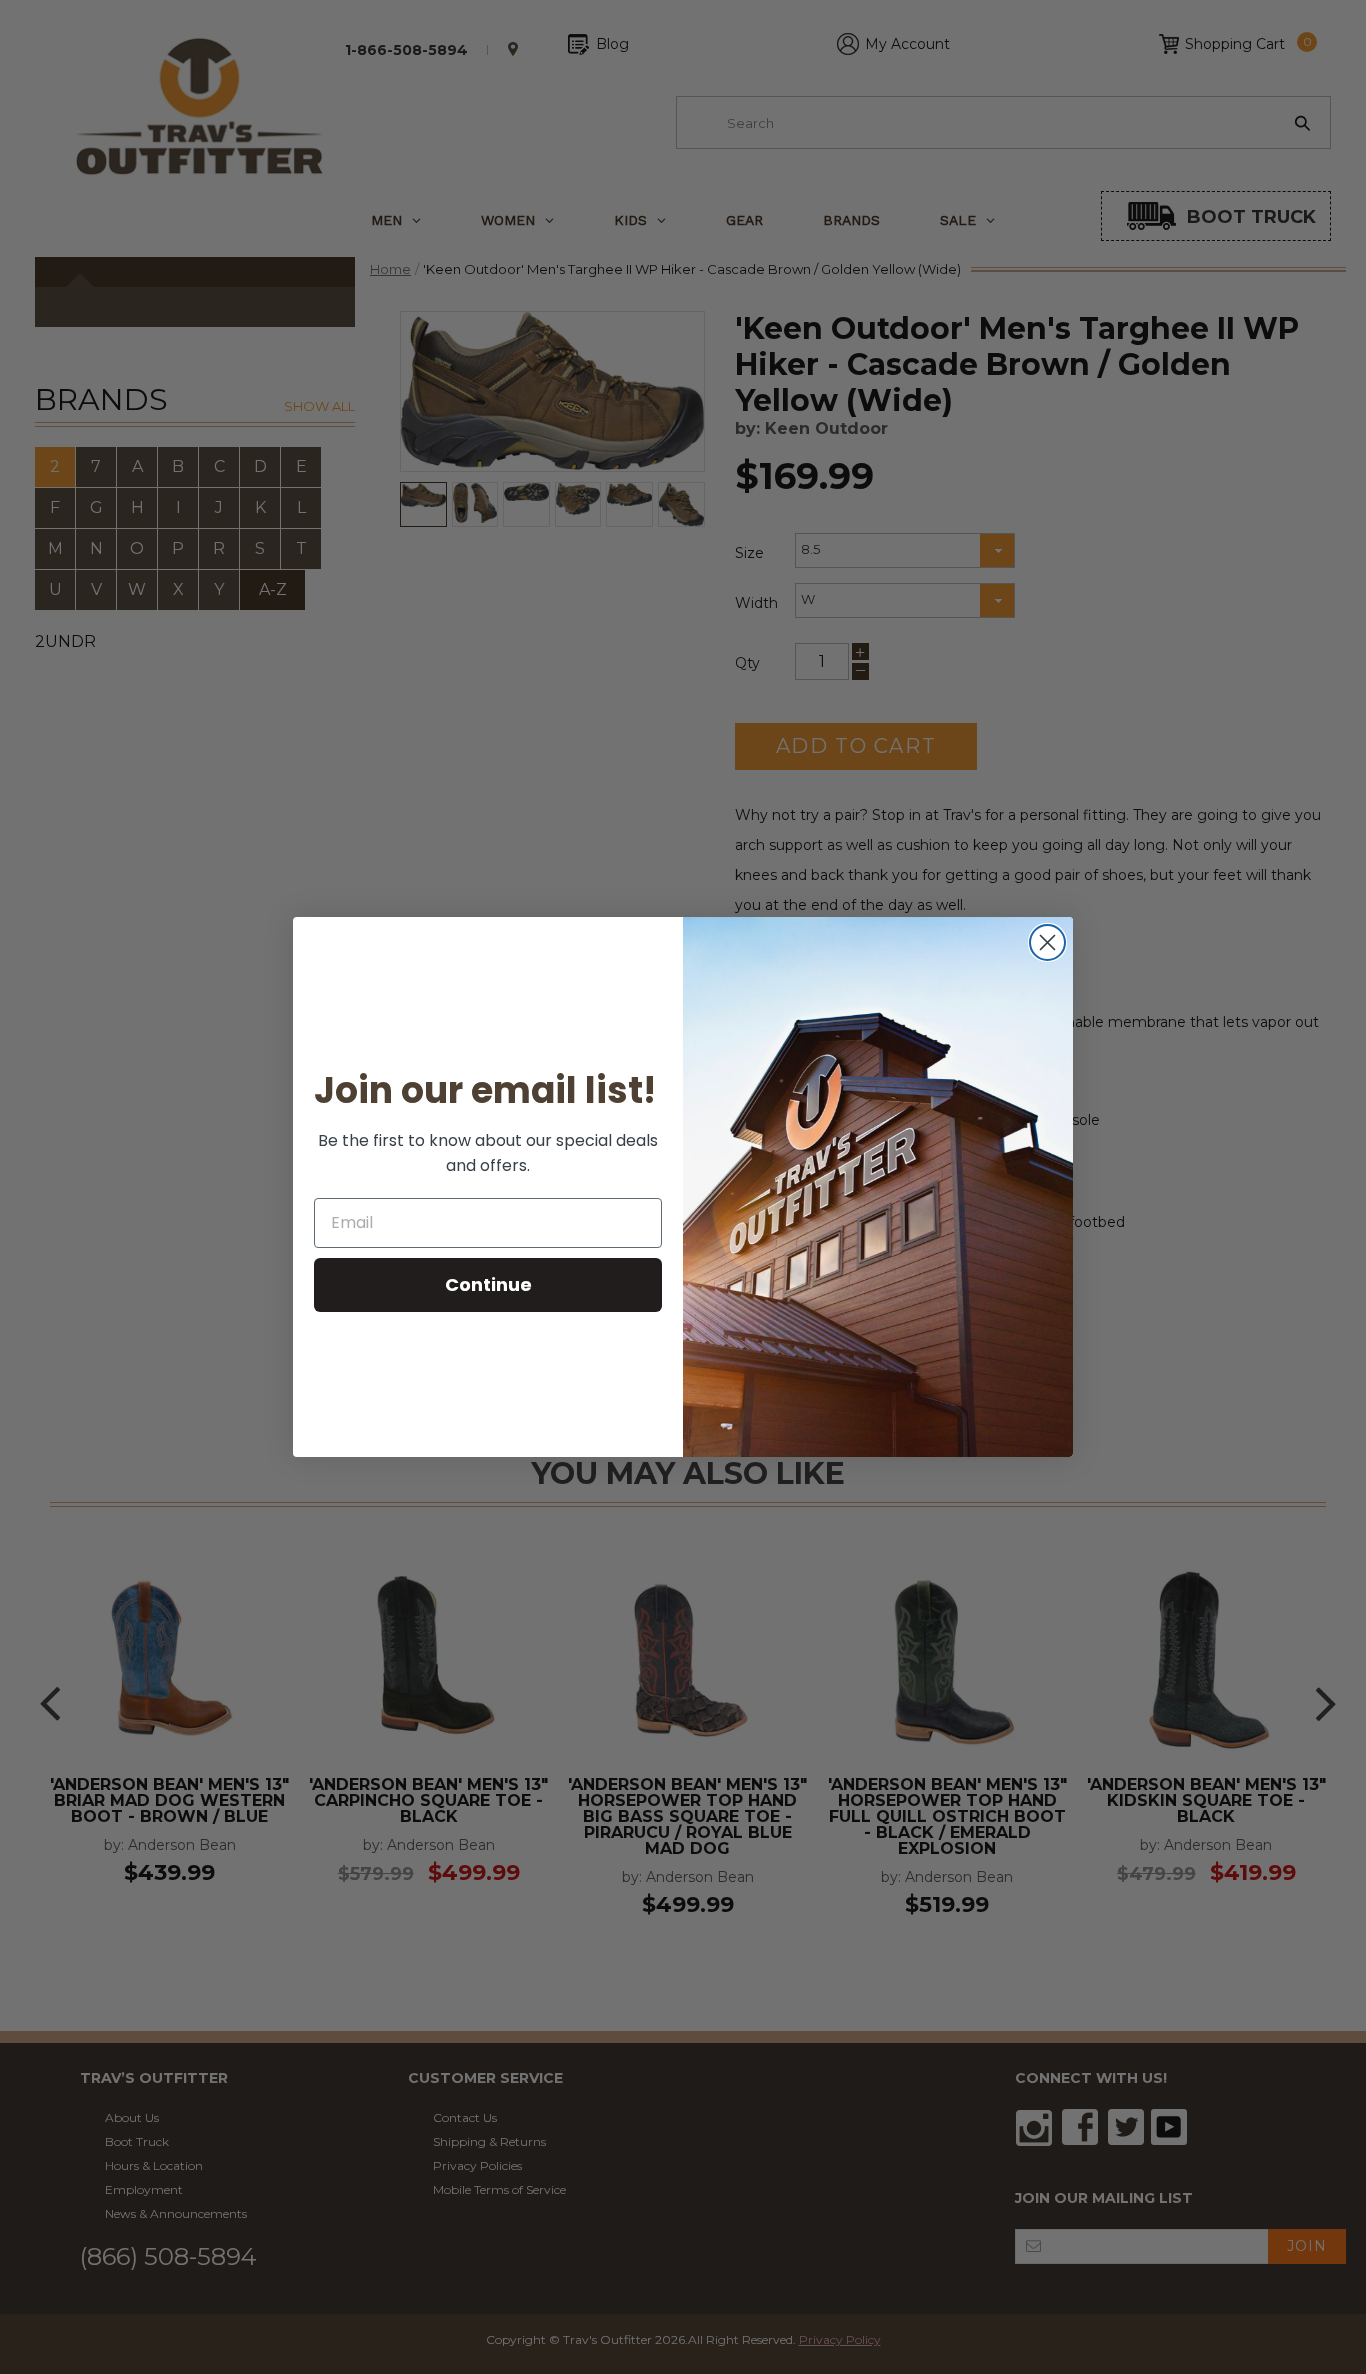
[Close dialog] (1047, 942)
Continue (488, 1284)
